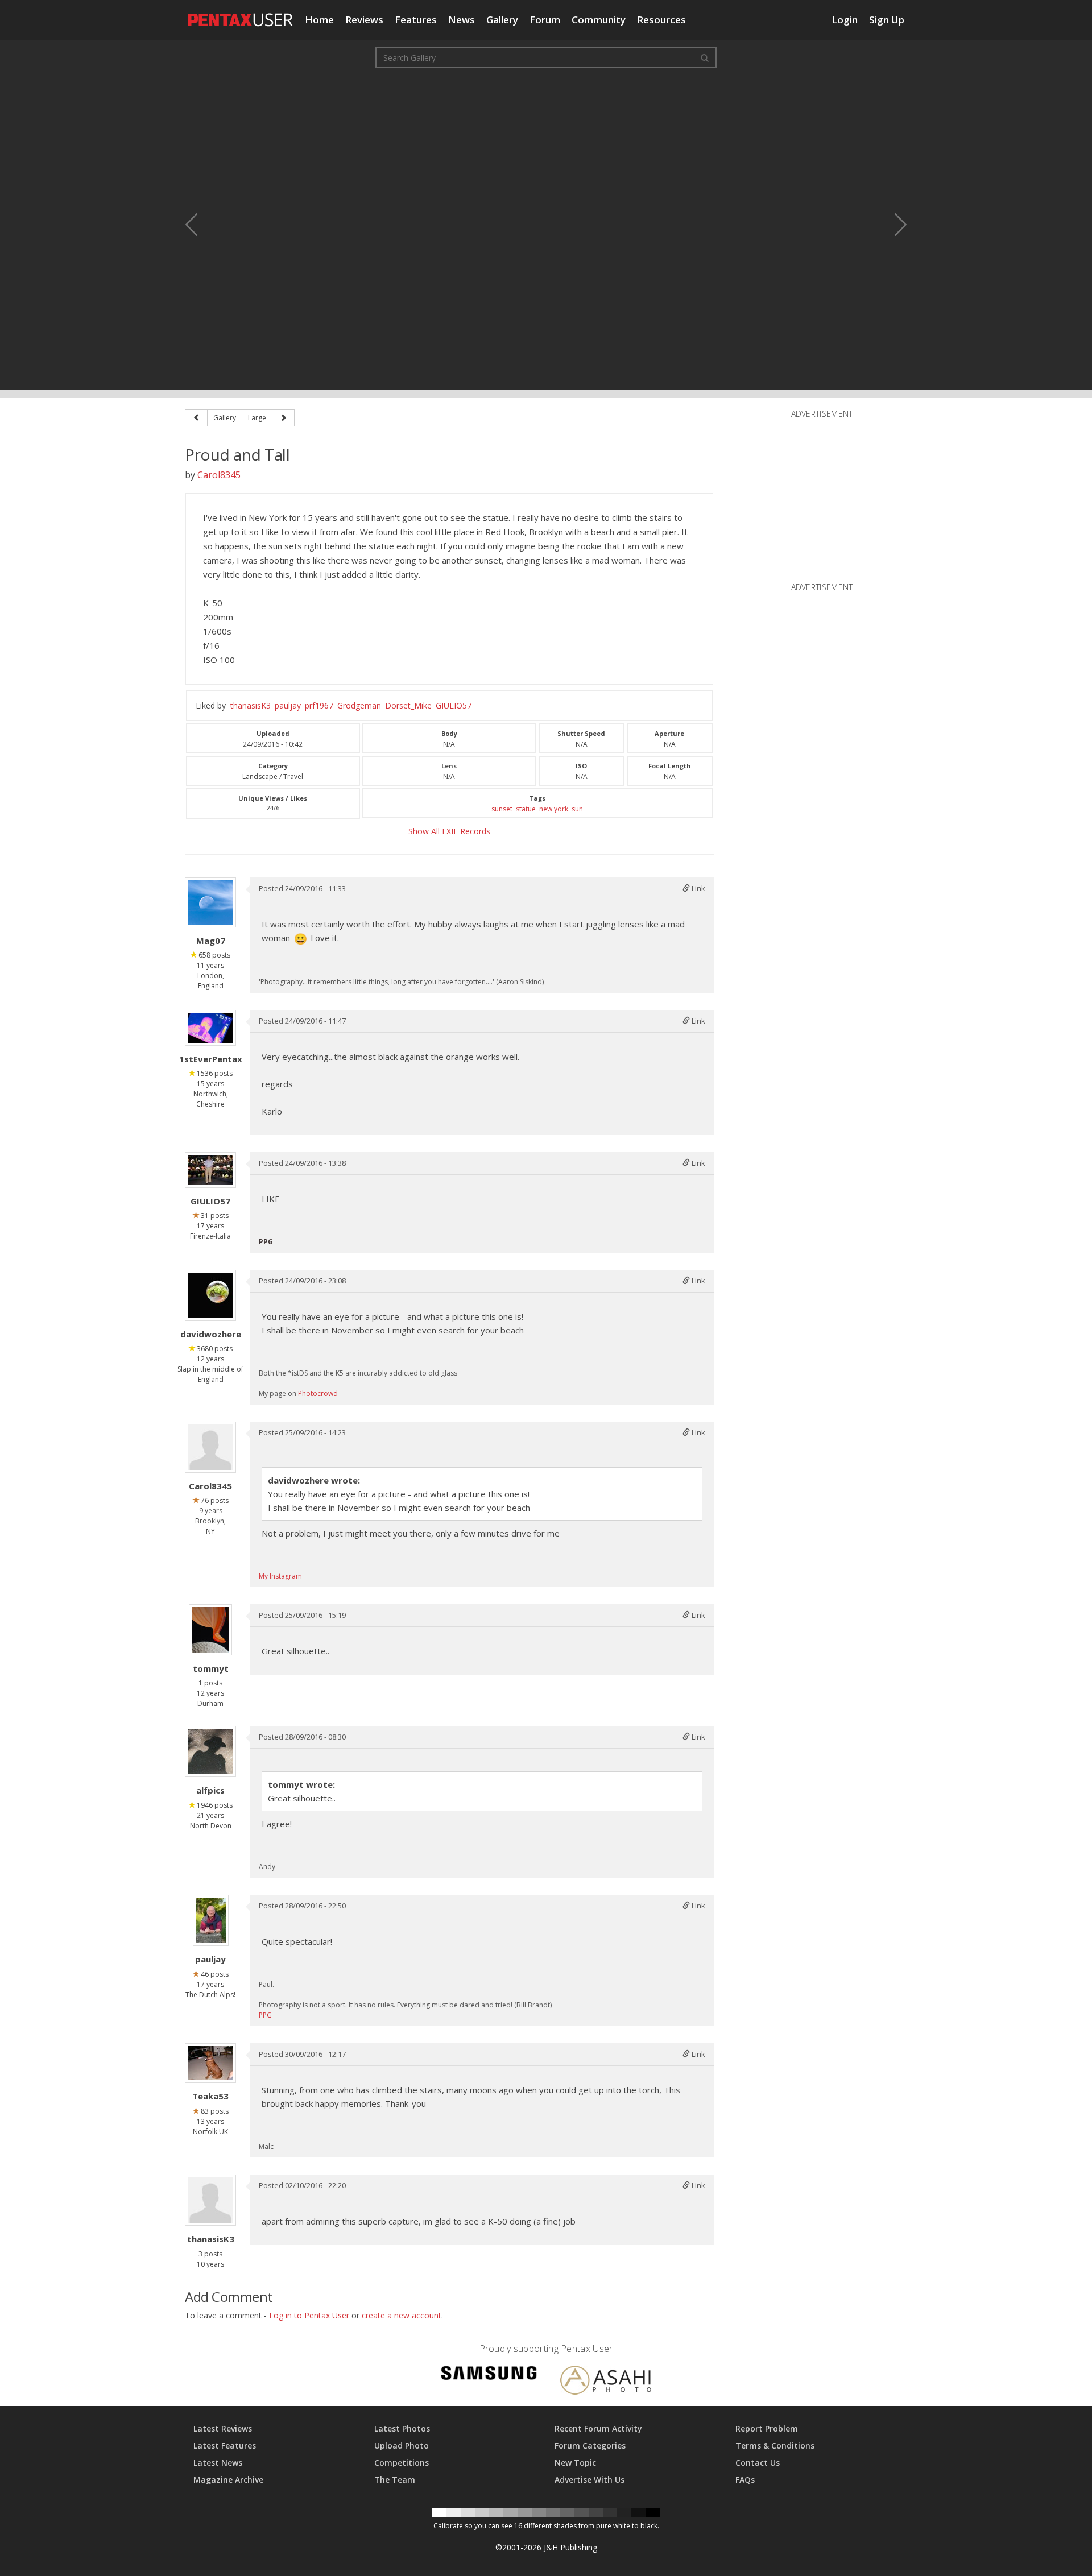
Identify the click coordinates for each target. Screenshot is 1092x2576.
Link (698, 888)
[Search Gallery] (705, 57)
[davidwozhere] (210, 1295)
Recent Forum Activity (598, 2428)
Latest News (218, 2463)
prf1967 (319, 705)
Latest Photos (402, 2428)
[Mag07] (210, 902)
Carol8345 (219, 475)
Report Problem (767, 2428)
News (462, 20)
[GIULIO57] (210, 1170)
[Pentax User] (241, 14)
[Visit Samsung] (489, 2374)
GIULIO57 (454, 705)
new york (554, 809)
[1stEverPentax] (210, 1028)
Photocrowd (318, 1393)
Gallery (502, 20)
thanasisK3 (251, 705)
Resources (661, 20)
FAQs (745, 2480)
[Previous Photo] (199, 225)
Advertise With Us (590, 2480)
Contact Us (758, 2463)
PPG (265, 2015)
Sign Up (887, 20)
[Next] (283, 418)
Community (599, 20)
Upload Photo (402, 2445)
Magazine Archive (228, 2480)
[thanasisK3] (210, 2200)
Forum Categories (590, 2445)
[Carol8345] (210, 1447)
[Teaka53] (210, 2063)
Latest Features (225, 2445)
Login (845, 20)
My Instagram (280, 1576)
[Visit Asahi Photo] (606, 2382)
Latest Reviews (223, 2428)
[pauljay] (211, 1920)
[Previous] (196, 418)
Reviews (364, 20)
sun (577, 809)
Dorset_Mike (408, 705)
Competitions (402, 2463)
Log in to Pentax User (309, 2315)
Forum (545, 20)
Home (319, 20)
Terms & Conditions (775, 2445)
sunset (502, 809)
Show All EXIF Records (449, 831)
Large (257, 418)
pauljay (288, 705)
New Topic (575, 2463)
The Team (395, 2480)
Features (416, 20)
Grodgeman (359, 705)
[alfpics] (210, 1751)
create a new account (402, 2315)
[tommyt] (210, 1630)
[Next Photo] (893, 225)
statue (526, 809)
